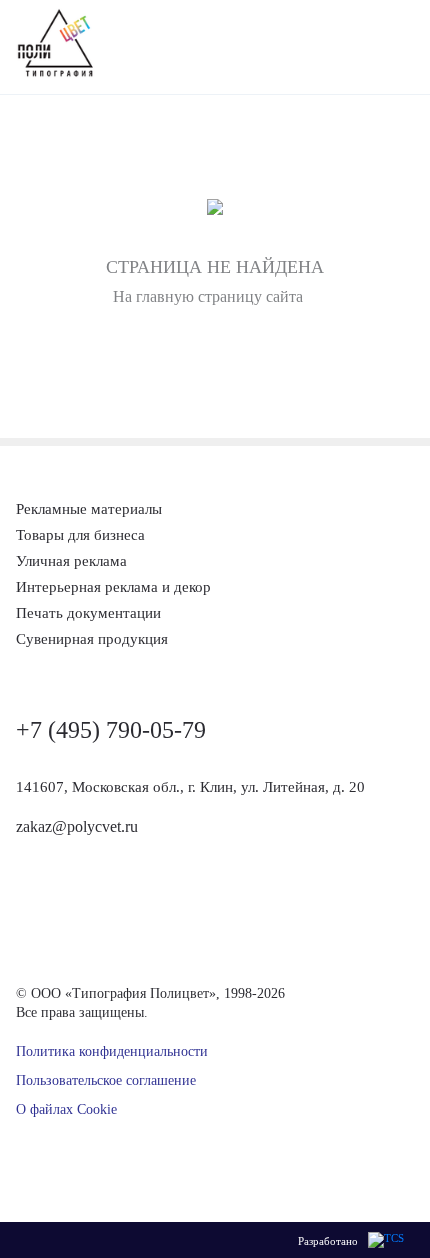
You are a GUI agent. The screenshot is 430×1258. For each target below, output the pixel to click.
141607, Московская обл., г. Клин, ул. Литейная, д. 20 (190, 787)
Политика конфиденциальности (112, 1051)
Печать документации (88, 613)
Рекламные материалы (89, 509)
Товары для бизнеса (80, 535)
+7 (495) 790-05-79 (111, 730)
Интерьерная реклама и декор (113, 587)
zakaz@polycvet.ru (77, 826)
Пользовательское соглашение (106, 1080)
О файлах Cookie (66, 1109)
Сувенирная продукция (92, 639)
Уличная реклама (71, 561)
